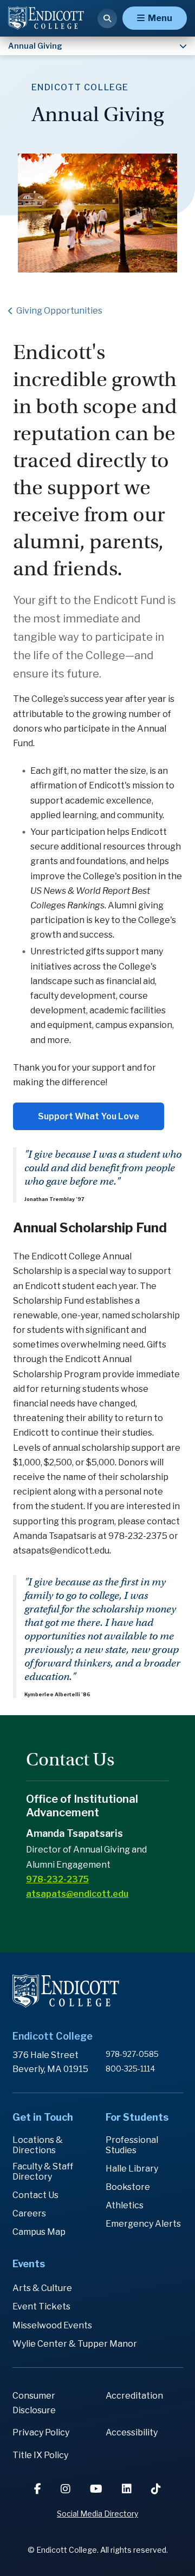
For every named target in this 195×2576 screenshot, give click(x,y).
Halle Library (132, 2169)
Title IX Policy (40, 2455)
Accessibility (132, 2432)
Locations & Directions (38, 2145)
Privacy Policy (41, 2432)
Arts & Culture (42, 2288)
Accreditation (134, 2396)
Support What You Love (89, 1116)
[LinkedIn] (128, 2489)
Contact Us (35, 2195)
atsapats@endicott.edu (77, 1894)
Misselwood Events (52, 2325)
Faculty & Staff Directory (43, 2172)
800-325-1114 (130, 2069)
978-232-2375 (57, 1879)
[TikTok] (156, 2489)
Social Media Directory (97, 2514)
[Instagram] (67, 2489)
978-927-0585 (132, 2054)
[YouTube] (97, 2489)
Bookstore (128, 2187)
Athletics (125, 2205)
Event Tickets (41, 2306)
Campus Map (39, 2232)
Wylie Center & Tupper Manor (75, 2344)
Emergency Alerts (143, 2224)
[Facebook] (39, 2489)
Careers (29, 2213)
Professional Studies (132, 2145)
